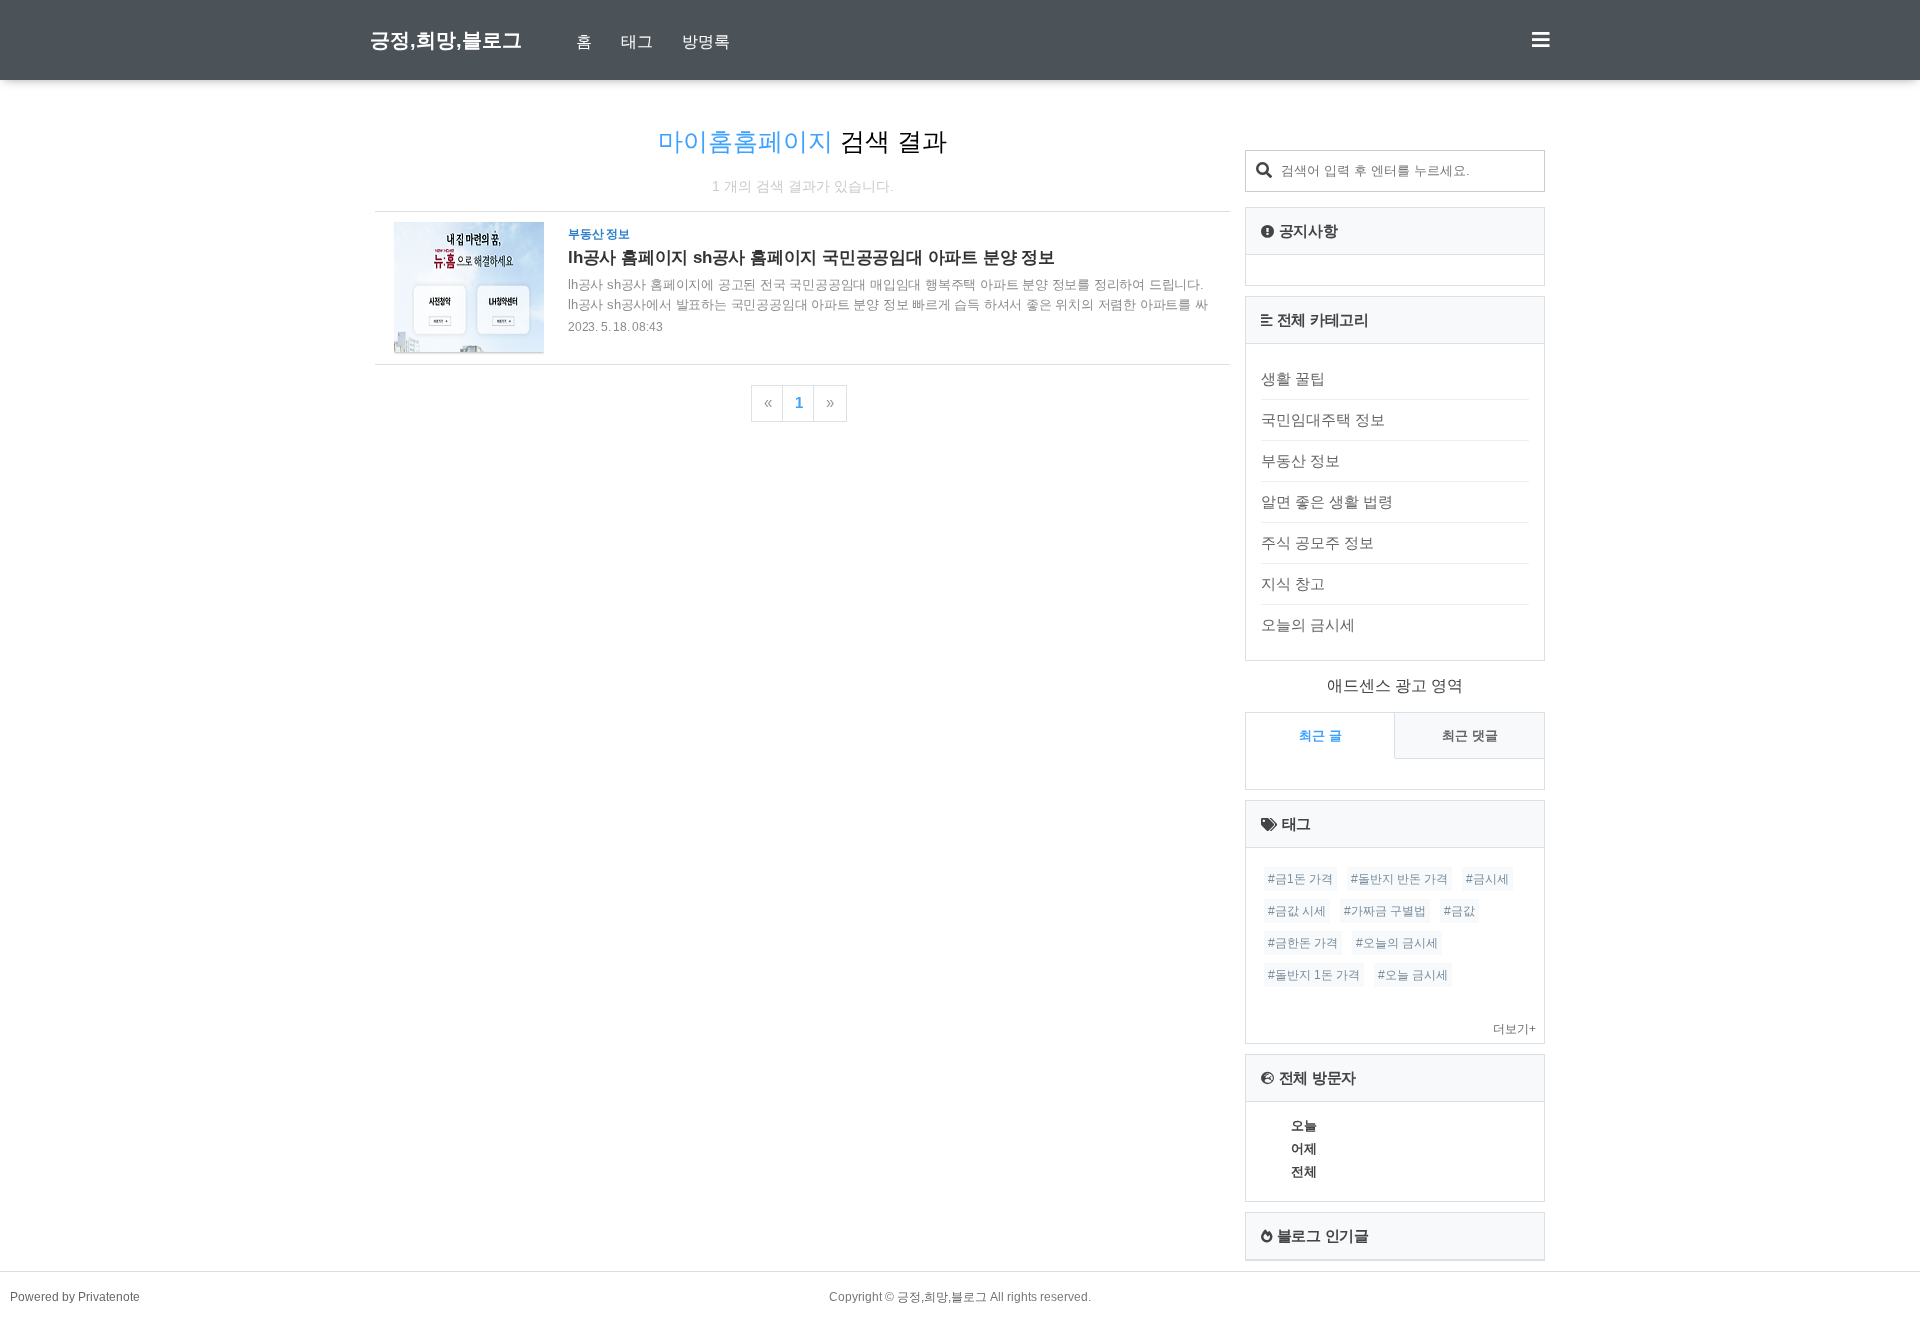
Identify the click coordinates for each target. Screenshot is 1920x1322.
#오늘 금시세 (1413, 975)
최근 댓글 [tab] (1470, 735)
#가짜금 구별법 (1385, 911)
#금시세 (1487, 879)
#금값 (1459, 911)
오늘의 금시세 (1308, 624)
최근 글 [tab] (1320, 735)
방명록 (706, 41)
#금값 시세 (1297, 911)
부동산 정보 (1300, 460)
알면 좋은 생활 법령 (1327, 501)
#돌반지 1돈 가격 (1314, 975)
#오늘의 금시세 (1397, 943)
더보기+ (1514, 1029)
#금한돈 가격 (1303, 943)
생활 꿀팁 (1293, 378)
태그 (637, 41)
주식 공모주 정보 (1317, 542)
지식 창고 (1293, 583)
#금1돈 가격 (1300, 879)
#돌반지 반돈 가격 (1399, 879)
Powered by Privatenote (75, 1297)
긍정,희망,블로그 (446, 40)
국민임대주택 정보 (1323, 419)
